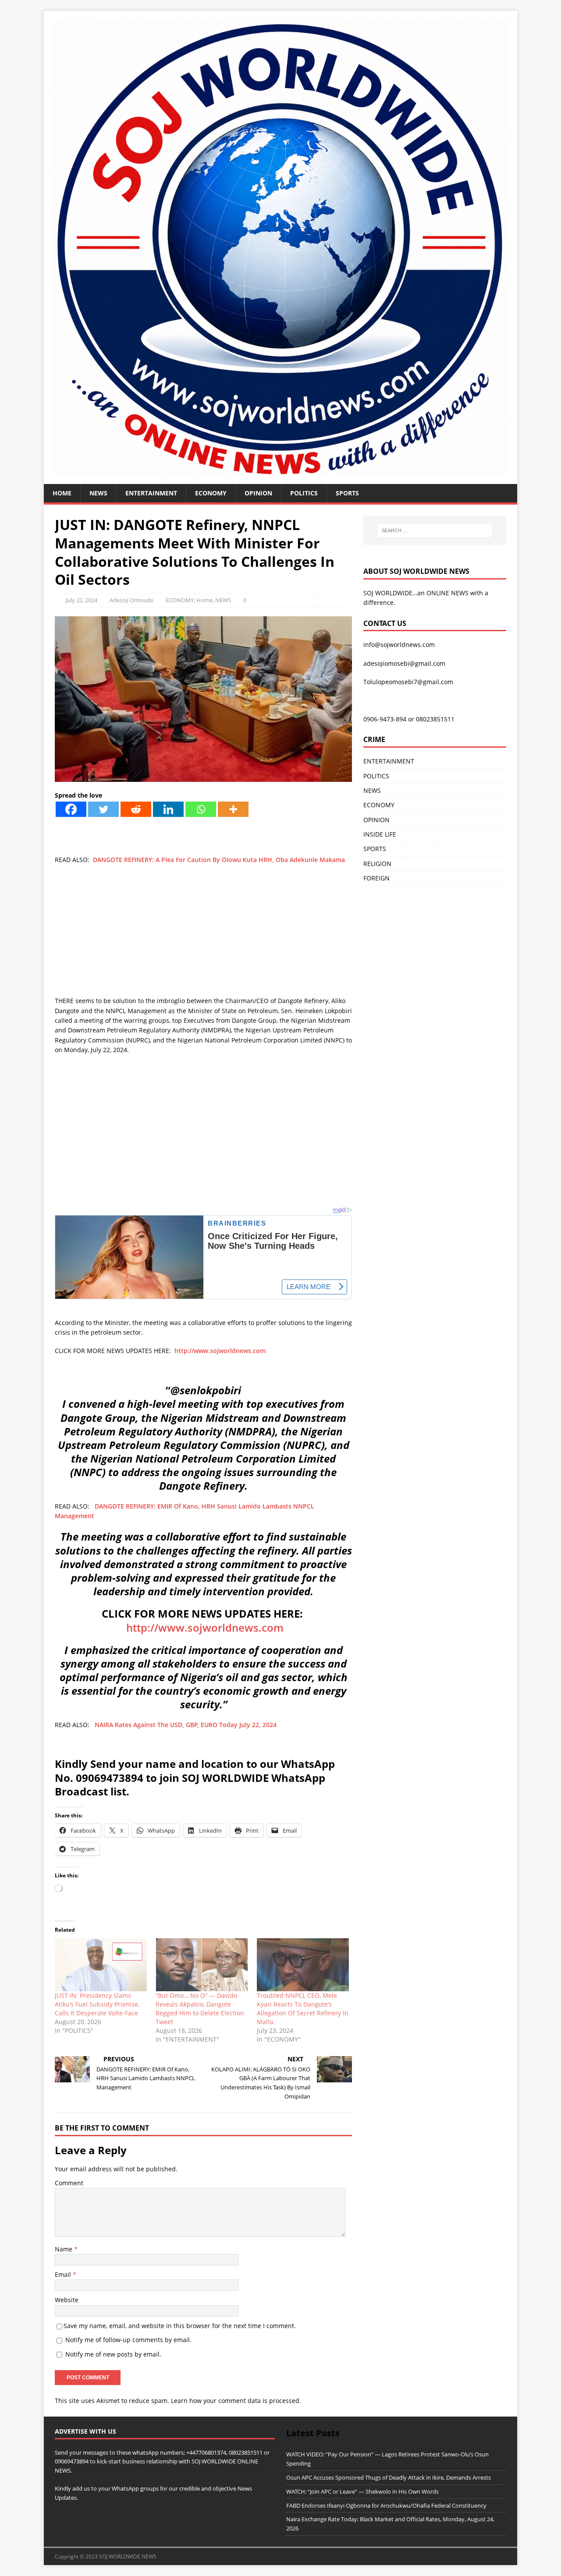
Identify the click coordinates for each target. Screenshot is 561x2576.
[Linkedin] (168, 809)
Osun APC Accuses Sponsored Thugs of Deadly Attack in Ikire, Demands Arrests (389, 2477)
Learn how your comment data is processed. (236, 2401)
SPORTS (375, 849)
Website (67, 2300)
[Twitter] (103, 809)
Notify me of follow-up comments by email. (128, 2340)
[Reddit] (136, 809)
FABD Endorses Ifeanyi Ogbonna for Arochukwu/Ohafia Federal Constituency (386, 2505)
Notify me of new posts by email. (113, 2354)
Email (64, 2274)
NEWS (98, 493)
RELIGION (377, 864)
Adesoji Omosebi (131, 600)
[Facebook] (71, 809)
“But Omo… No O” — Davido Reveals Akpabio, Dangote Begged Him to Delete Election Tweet (200, 2009)
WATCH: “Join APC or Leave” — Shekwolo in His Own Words (362, 2491)
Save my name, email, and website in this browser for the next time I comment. (180, 2326)
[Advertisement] (203, 935)
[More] (233, 809)
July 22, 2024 (82, 600)
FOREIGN (376, 878)
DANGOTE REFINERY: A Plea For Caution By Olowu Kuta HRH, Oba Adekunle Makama (219, 860)
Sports (347, 493)
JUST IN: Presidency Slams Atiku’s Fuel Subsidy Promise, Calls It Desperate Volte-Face (97, 2004)
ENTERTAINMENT (151, 493)
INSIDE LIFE (380, 834)
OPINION (258, 493)
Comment (69, 2183)
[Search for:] (435, 530)
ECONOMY (211, 493)
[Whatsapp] (201, 809)
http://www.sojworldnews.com (220, 1351)
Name (64, 2249)
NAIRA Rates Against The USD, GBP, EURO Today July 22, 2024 (186, 1725)
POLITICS (304, 493)
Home (62, 493)
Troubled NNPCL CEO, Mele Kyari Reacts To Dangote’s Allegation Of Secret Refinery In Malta (303, 2009)
